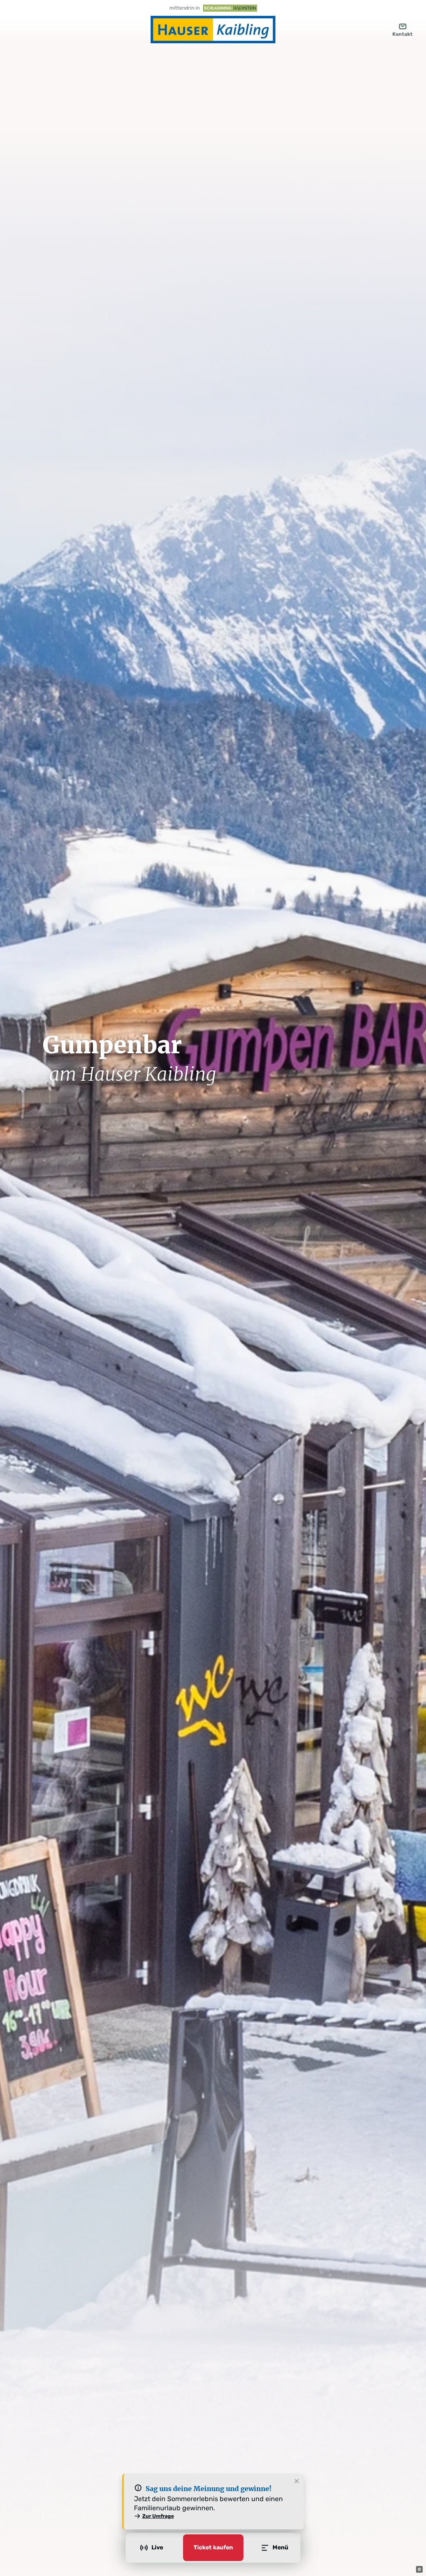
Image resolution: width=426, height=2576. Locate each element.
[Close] (297, 2482)
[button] (419, 2569)
